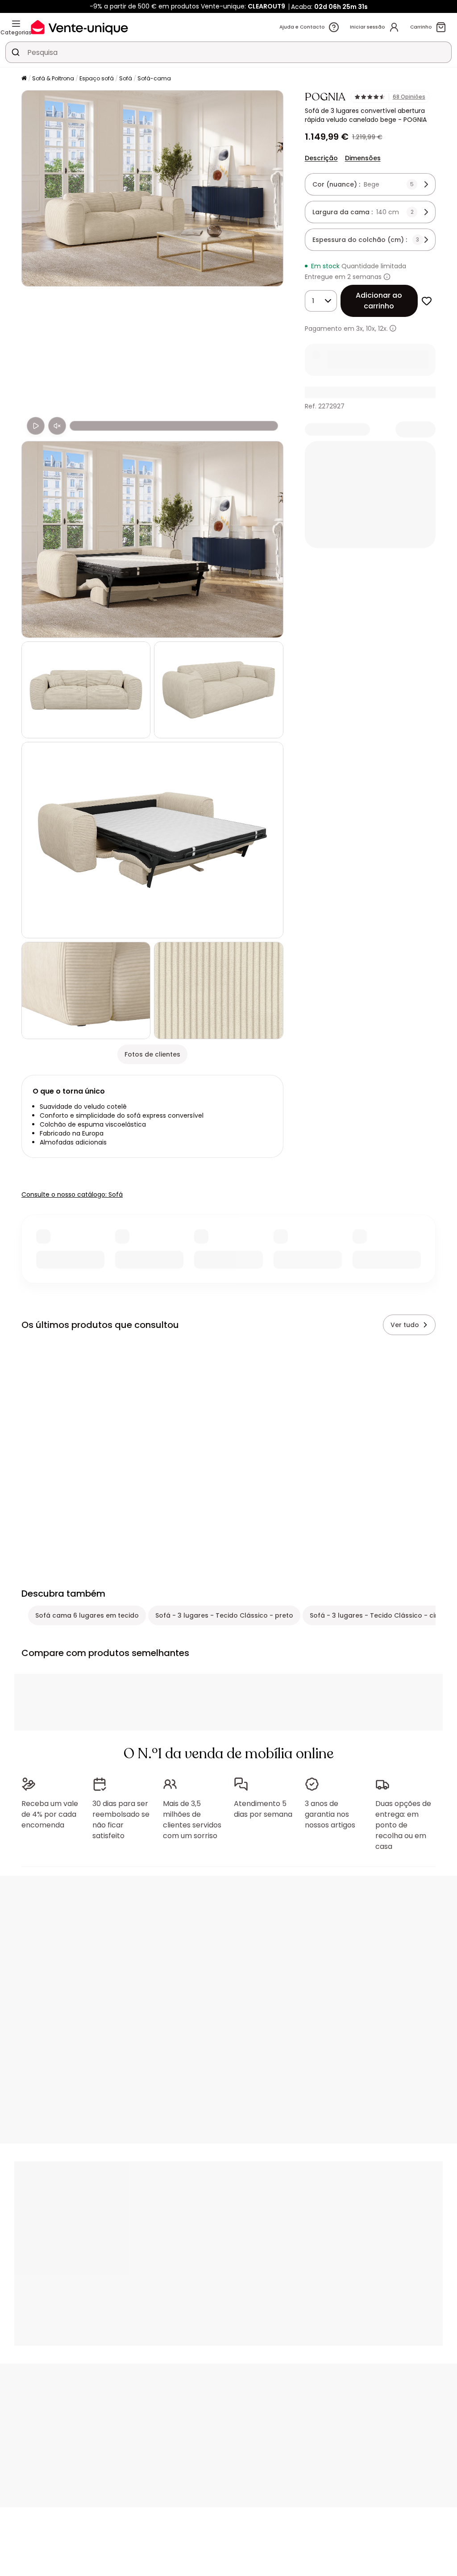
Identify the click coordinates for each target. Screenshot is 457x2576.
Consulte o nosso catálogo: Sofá (72, 1194)
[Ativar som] (57, 426)
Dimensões (363, 158)
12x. (383, 329)
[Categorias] (16, 24)
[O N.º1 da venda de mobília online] (79, 27)
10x (370, 329)
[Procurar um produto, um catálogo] (16, 52)
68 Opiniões (409, 97)
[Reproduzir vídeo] (36, 426)
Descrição (321, 158)
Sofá (126, 78)
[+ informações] (393, 328)
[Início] (24, 79)
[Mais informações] (387, 277)
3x (359, 329)
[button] (152, 364)
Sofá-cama (154, 78)
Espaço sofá (97, 78)
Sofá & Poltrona (53, 78)
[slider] (174, 426)
